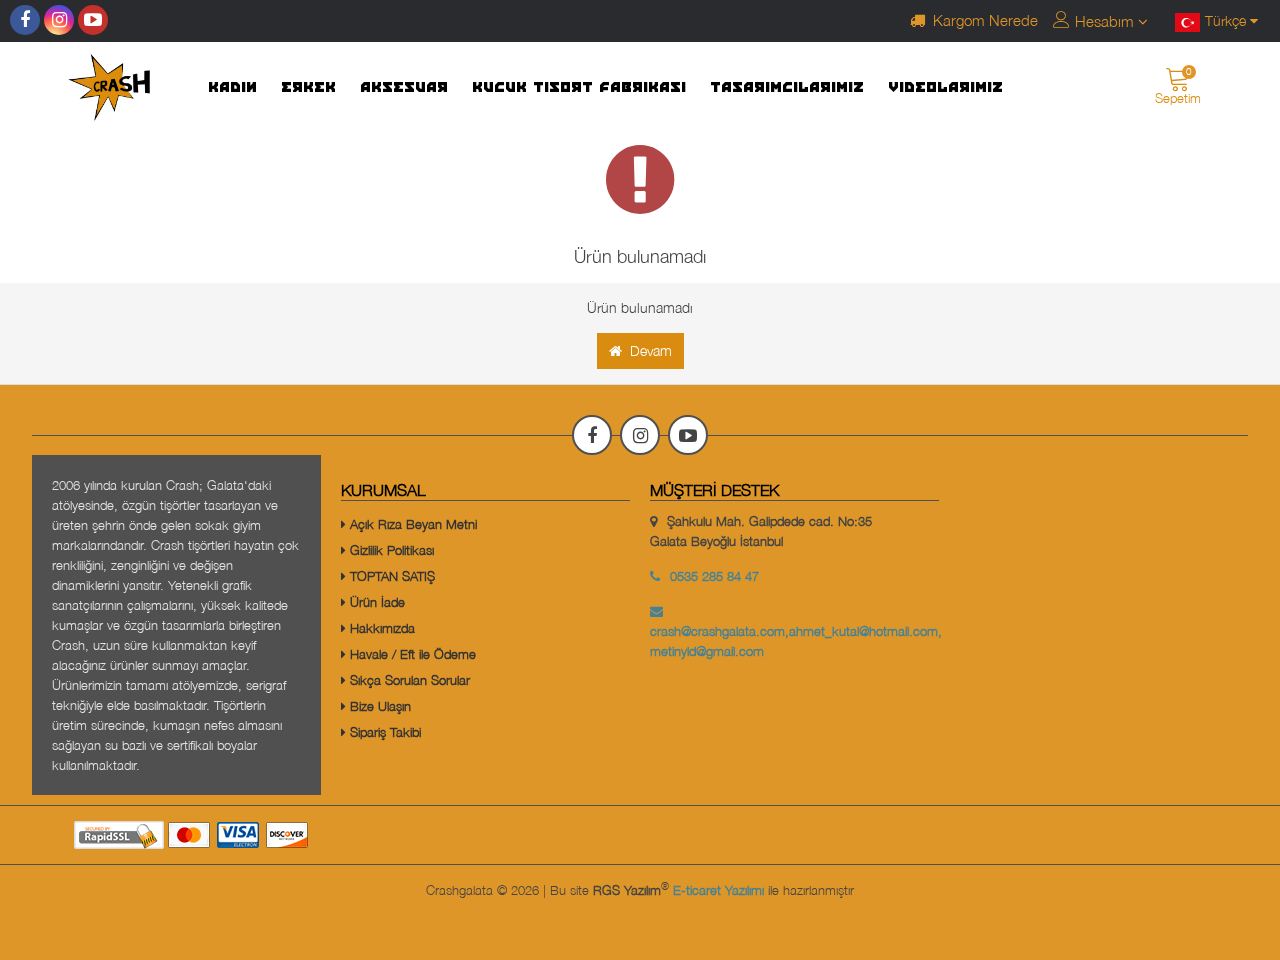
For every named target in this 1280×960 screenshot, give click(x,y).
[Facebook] (25, 20)
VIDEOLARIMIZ (946, 88)
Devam (647, 350)
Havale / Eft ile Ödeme (411, 654)
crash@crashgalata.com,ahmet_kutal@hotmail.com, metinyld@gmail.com (796, 641)
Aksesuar (405, 88)
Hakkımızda (380, 628)
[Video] (93, 20)
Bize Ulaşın (378, 706)
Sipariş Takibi (383, 732)
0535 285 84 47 (714, 576)
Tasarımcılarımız (788, 88)
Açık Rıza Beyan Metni (411, 524)
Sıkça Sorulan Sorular (408, 680)
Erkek (309, 88)
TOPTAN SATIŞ (390, 576)
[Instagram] (59, 20)
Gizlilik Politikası (390, 550)
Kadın (233, 88)
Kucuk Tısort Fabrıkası (580, 88)
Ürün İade (375, 602)
